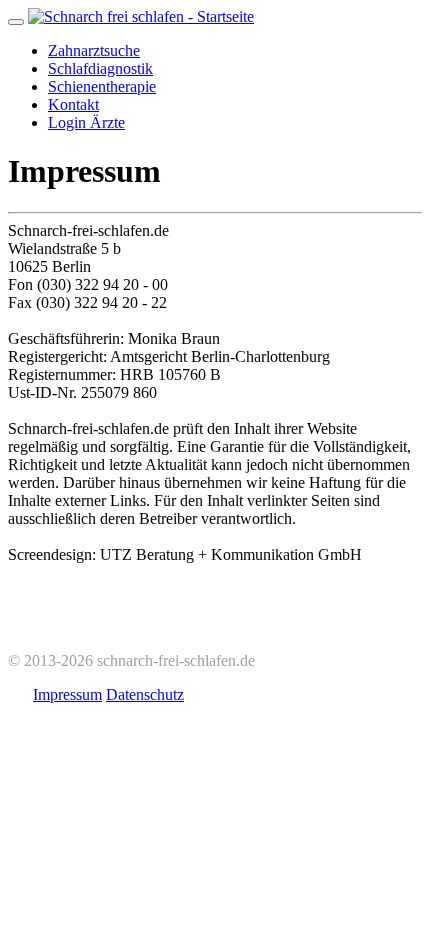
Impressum (67, 694)
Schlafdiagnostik (100, 68)
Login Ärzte (86, 122)
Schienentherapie (102, 86)
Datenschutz (145, 694)
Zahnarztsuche (94, 50)
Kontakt (73, 104)
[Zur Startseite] (141, 16)
